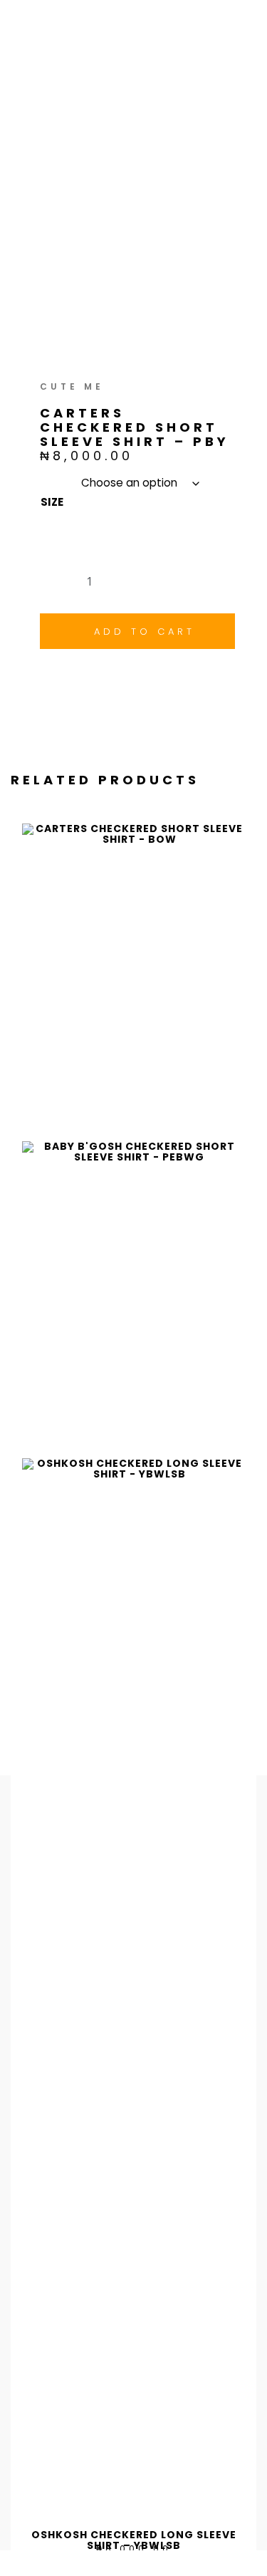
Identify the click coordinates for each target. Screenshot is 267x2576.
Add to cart (145, 632)
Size (52, 502)
